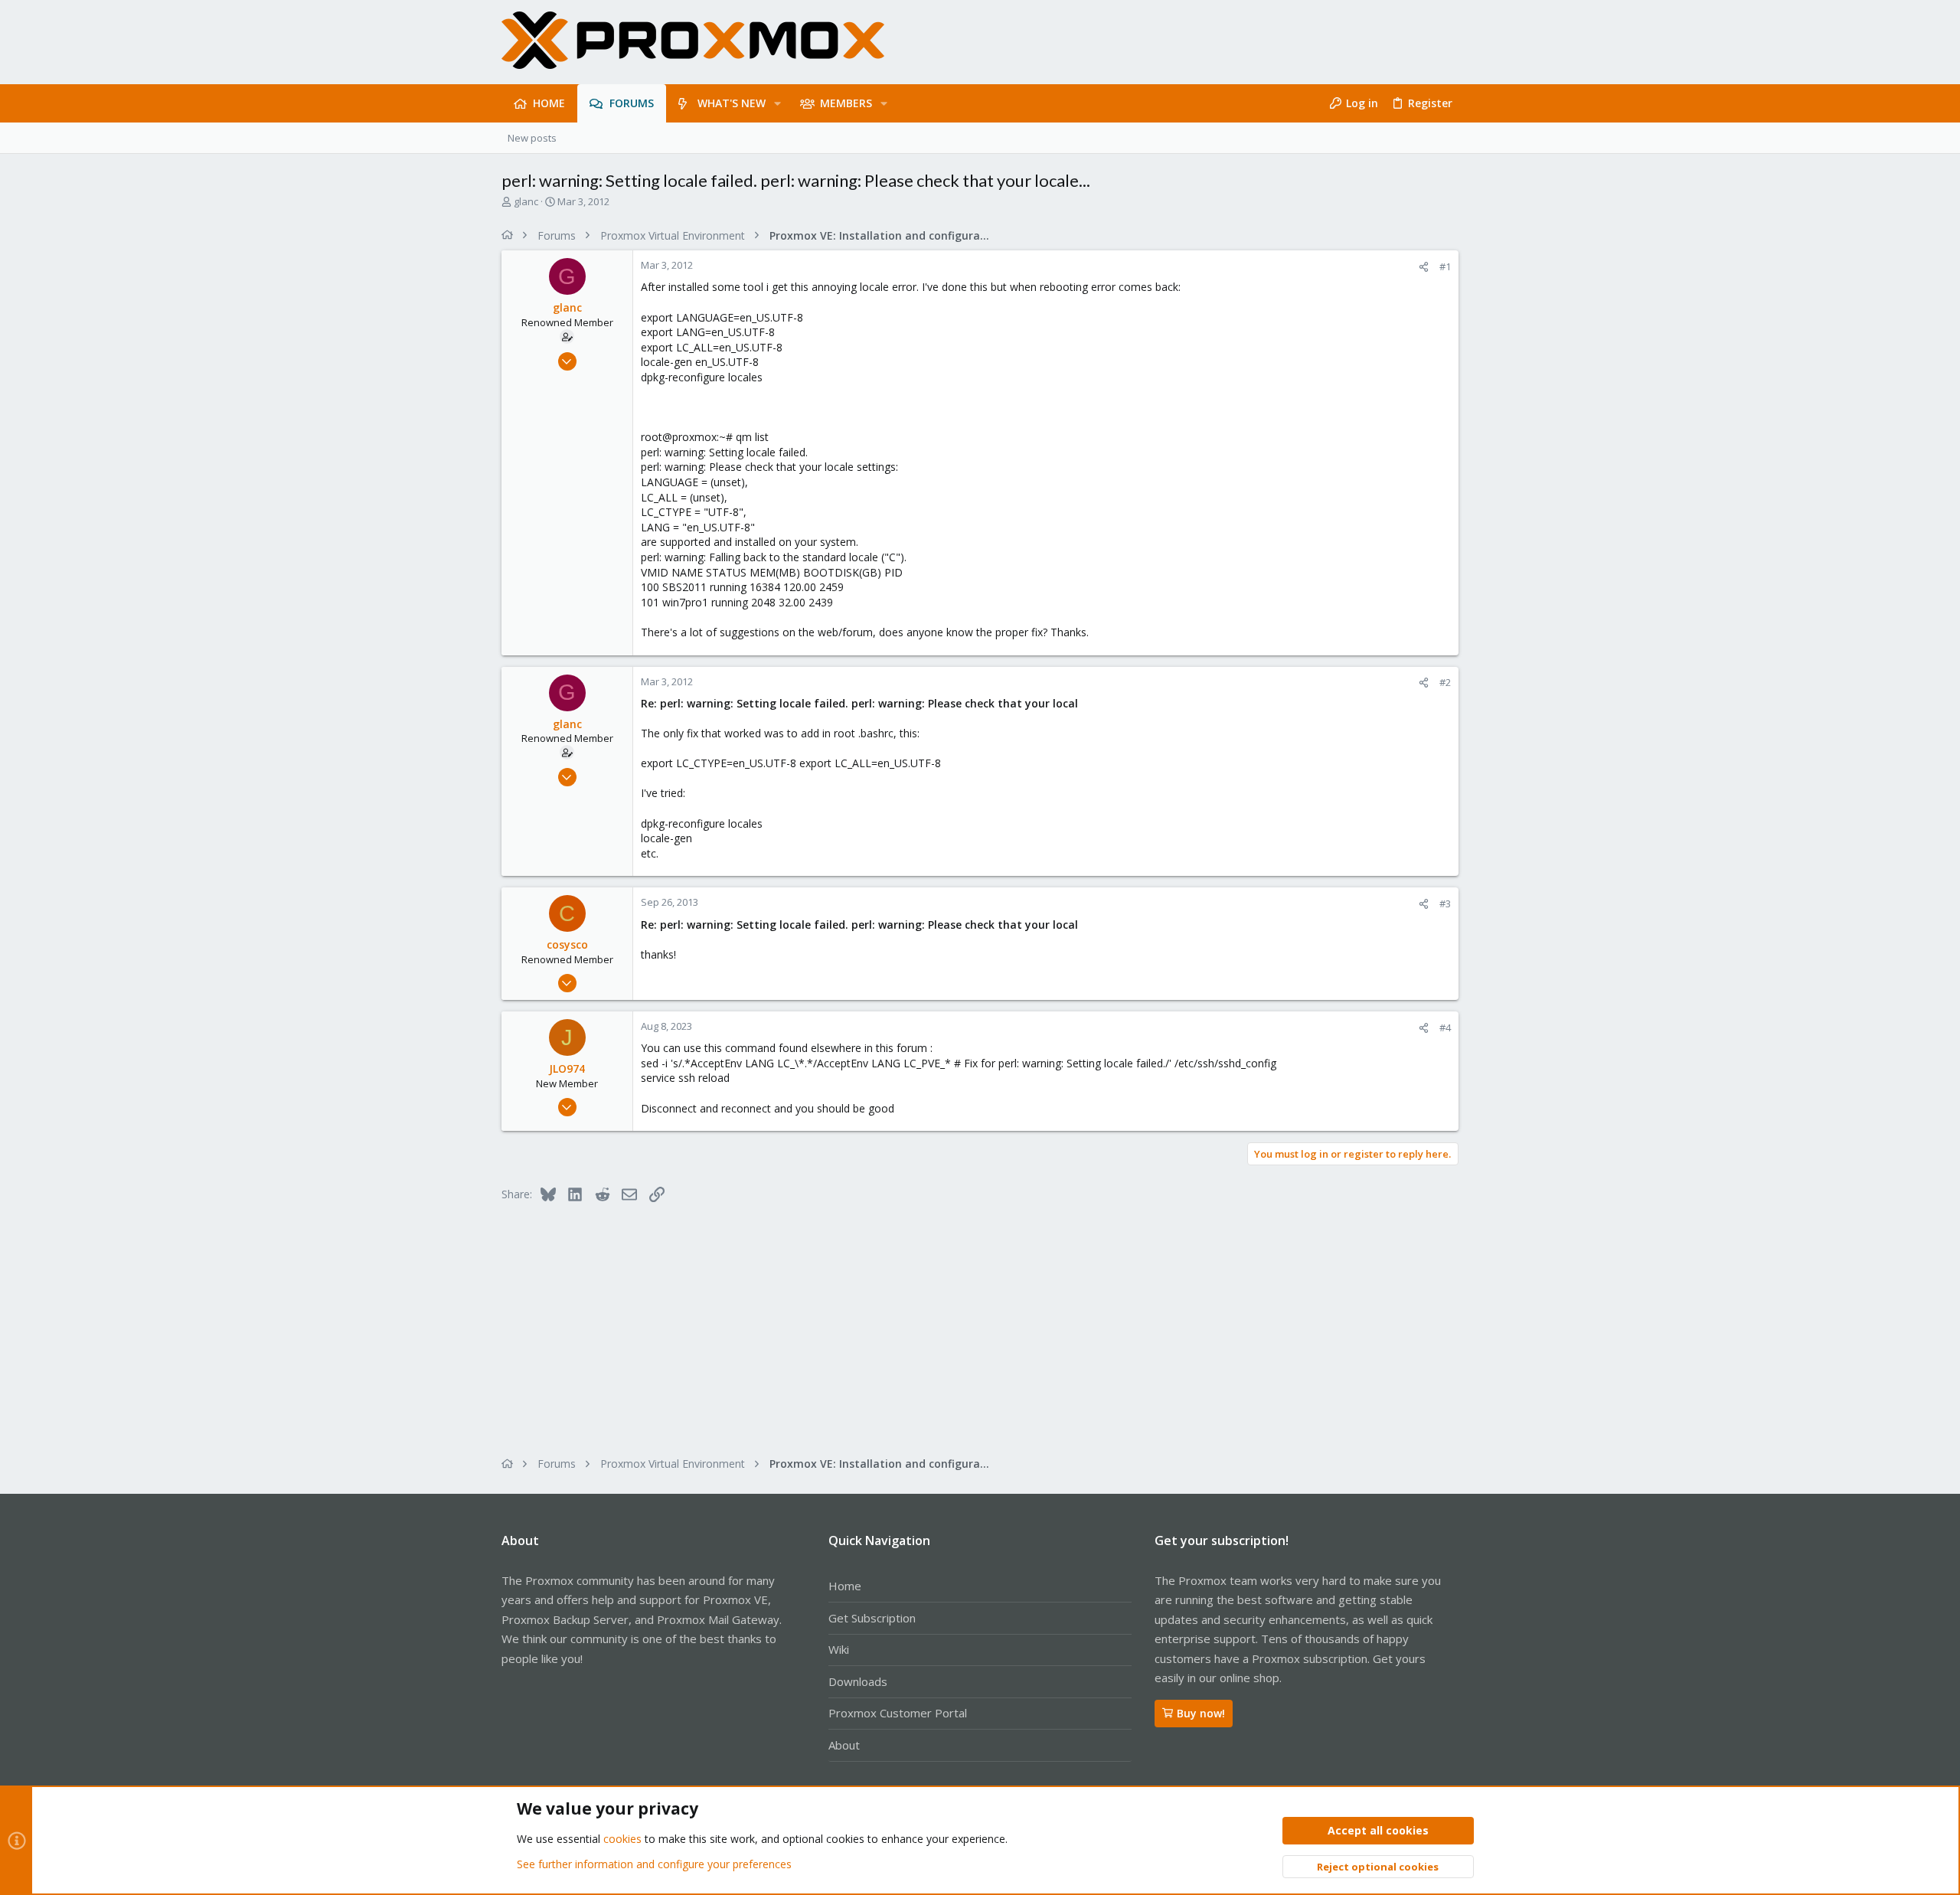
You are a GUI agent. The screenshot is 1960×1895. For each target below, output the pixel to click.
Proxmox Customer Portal (898, 1713)
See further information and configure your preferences (654, 1864)
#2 (1445, 682)
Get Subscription (872, 1618)
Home (845, 1586)
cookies (622, 1839)
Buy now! (1201, 1713)
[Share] (1424, 267)
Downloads (858, 1681)
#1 (1445, 266)
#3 (1445, 903)
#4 (1445, 1028)
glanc (526, 201)
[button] (777, 103)
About (844, 1745)
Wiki (839, 1649)
